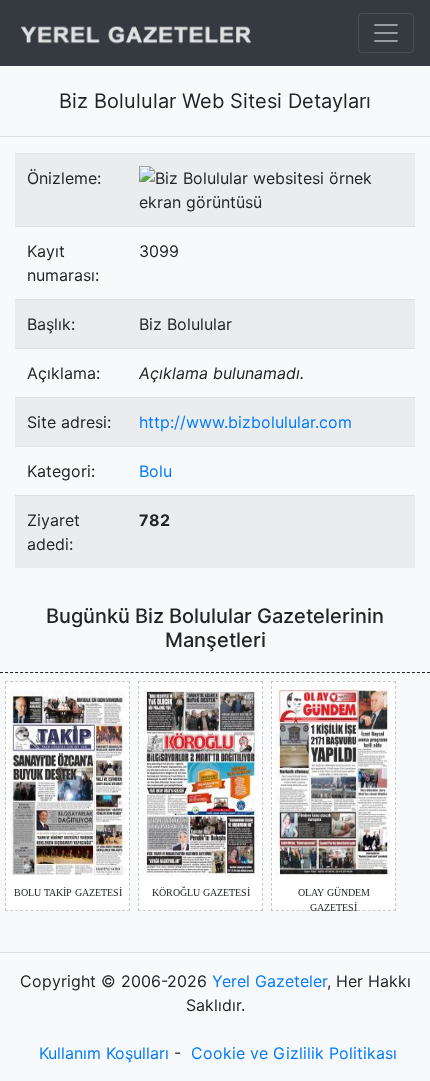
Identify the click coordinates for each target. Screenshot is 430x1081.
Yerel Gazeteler (269, 981)
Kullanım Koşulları (104, 1053)
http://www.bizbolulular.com (245, 422)
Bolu (155, 471)
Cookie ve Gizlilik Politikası (294, 1053)
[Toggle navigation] (386, 33)
